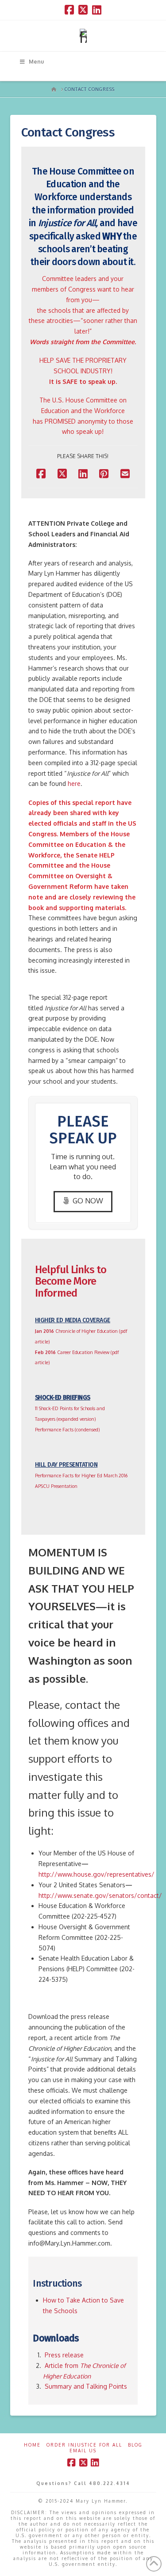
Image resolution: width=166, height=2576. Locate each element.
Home (32, 2445)
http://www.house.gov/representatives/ (97, 1874)
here (74, 783)
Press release (64, 2355)
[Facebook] (69, 10)
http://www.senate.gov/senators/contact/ (100, 1895)
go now (88, 1201)
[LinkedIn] (97, 10)
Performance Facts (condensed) (67, 1429)
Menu (36, 62)
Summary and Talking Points (85, 2386)
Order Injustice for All (84, 2445)
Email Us (83, 2451)
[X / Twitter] (83, 10)
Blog (135, 2445)
